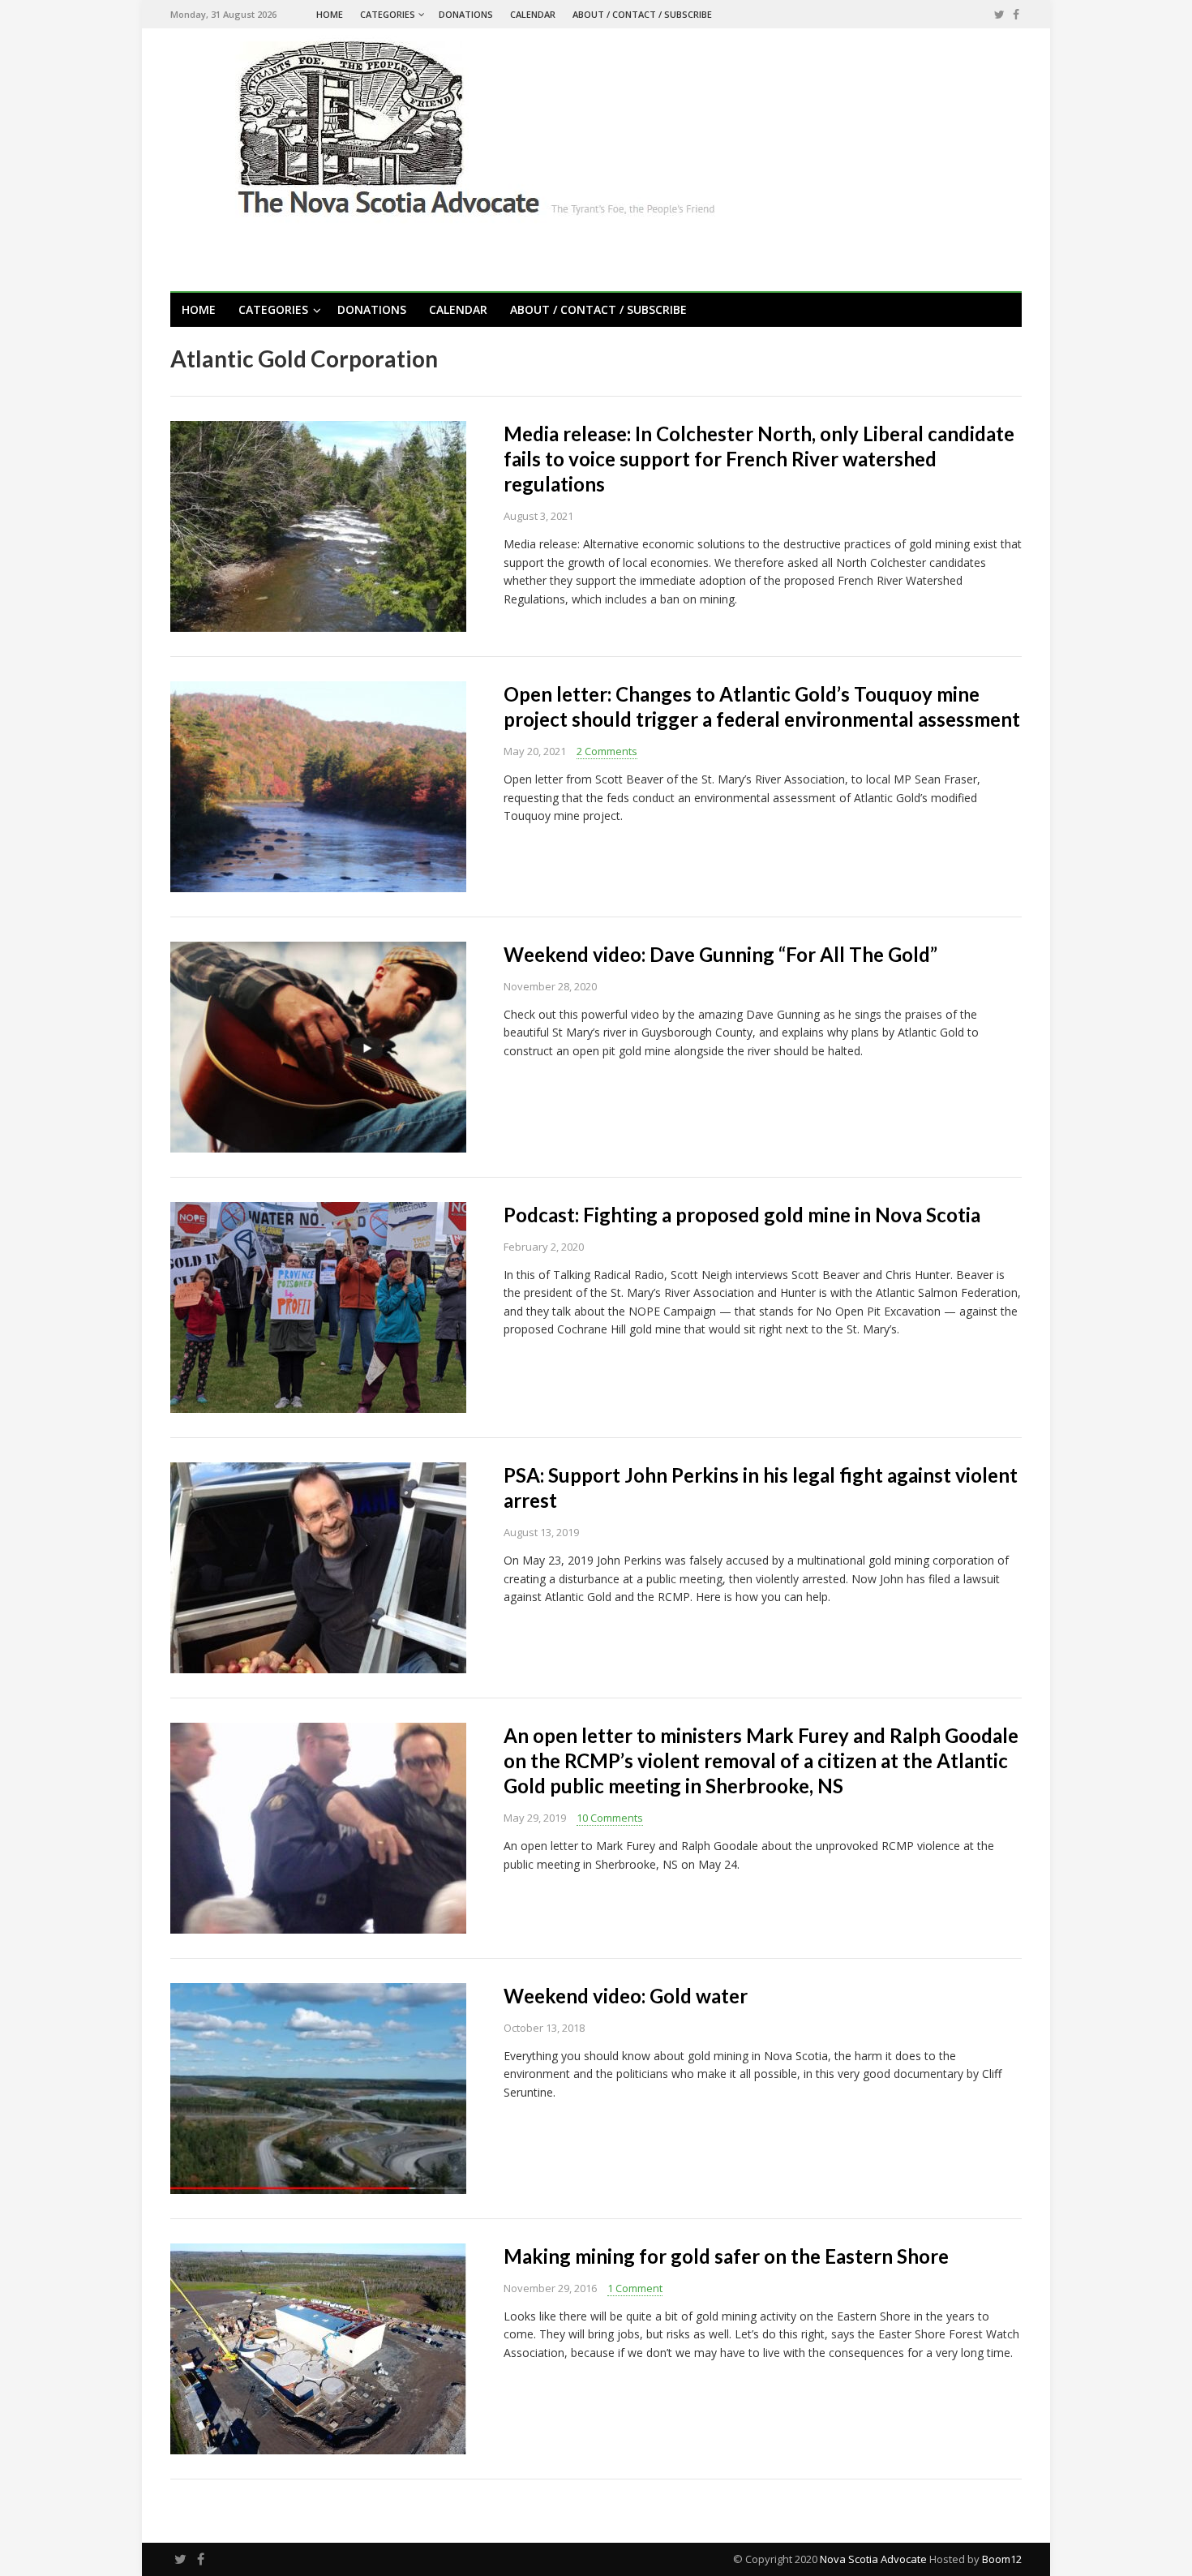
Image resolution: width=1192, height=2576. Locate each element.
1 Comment (635, 2288)
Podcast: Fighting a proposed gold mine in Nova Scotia (742, 1215)
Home (330, 14)
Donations (466, 14)
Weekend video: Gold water (626, 1996)
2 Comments (607, 751)
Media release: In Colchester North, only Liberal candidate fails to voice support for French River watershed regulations (759, 459)
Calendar (533, 14)
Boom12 (1002, 2559)
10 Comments (610, 1818)
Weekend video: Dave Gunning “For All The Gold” (720, 954)
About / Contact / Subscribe (642, 14)
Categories (388, 14)
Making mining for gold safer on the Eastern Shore (726, 2256)
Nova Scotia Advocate (873, 2559)
